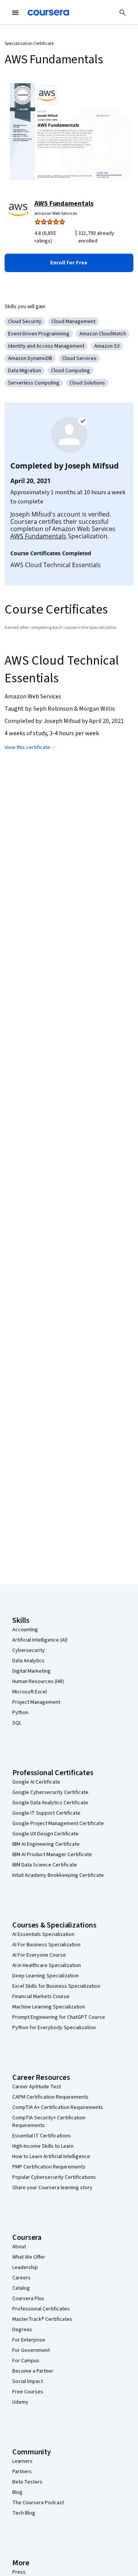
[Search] (123, 13)
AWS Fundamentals (64, 204)
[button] (69, 263)
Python (20, 1713)
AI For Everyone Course (39, 1955)
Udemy (20, 2402)
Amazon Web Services (56, 214)
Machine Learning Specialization (49, 2007)
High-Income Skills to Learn (43, 2146)
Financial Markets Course (41, 1997)
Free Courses (28, 2392)
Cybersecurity (29, 1650)
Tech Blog (24, 2513)
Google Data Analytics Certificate (50, 1803)
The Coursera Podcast (38, 2503)
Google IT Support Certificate (46, 1813)
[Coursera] (48, 13)
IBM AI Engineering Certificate (46, 1844)
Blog (17, 2492)
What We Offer (29, 2257)
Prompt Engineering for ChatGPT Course (59, 2017)
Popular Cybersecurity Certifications (54, 2177)
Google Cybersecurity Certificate (50, 1792)
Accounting (25, 1630)
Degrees (22, 2330)
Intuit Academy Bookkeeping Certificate (58, 1875)
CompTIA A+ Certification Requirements (58, 2107)
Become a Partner (33, 2371)
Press (19, 2572)
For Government (31, 2350)
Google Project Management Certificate (58, 1823)
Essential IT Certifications (42, 2136)
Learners (22, 2461)
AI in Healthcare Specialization (47, 1965)
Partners (22, 2472)
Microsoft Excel (30, 1692)
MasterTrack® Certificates (42, 2319)
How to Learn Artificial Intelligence (51, 2157)
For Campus (26, 2361)
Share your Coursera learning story (52, 2188)
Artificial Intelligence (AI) (40, 1640)
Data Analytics (28, 1661)
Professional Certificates (41, 2309)
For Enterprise (29, 2340)
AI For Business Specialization (46, 1945)
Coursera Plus (28, 2299)
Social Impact (28, 2381)
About (19, 2247)
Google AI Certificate (36, 1782)
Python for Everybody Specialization (54, 2028)
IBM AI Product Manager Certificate (52, 1855)
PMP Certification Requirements (49, 2167)
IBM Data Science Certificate (45, 1865)
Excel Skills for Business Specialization (56, 1986)
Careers (21, 2278)
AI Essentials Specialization (43, 1934)
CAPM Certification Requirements (50, 2097)
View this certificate (27, 748)
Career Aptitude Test (37, 2087)
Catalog (21, 2288)
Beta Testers (27, 2482)
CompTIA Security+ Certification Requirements (49, 2122)
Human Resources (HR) (38, 1682)
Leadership (25, 2267)
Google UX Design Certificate (45, 1834)
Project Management (36, 1702)
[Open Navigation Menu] (15, 13)
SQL (17, 1723)
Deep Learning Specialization (45, 1976)
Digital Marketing (31, 1671)
